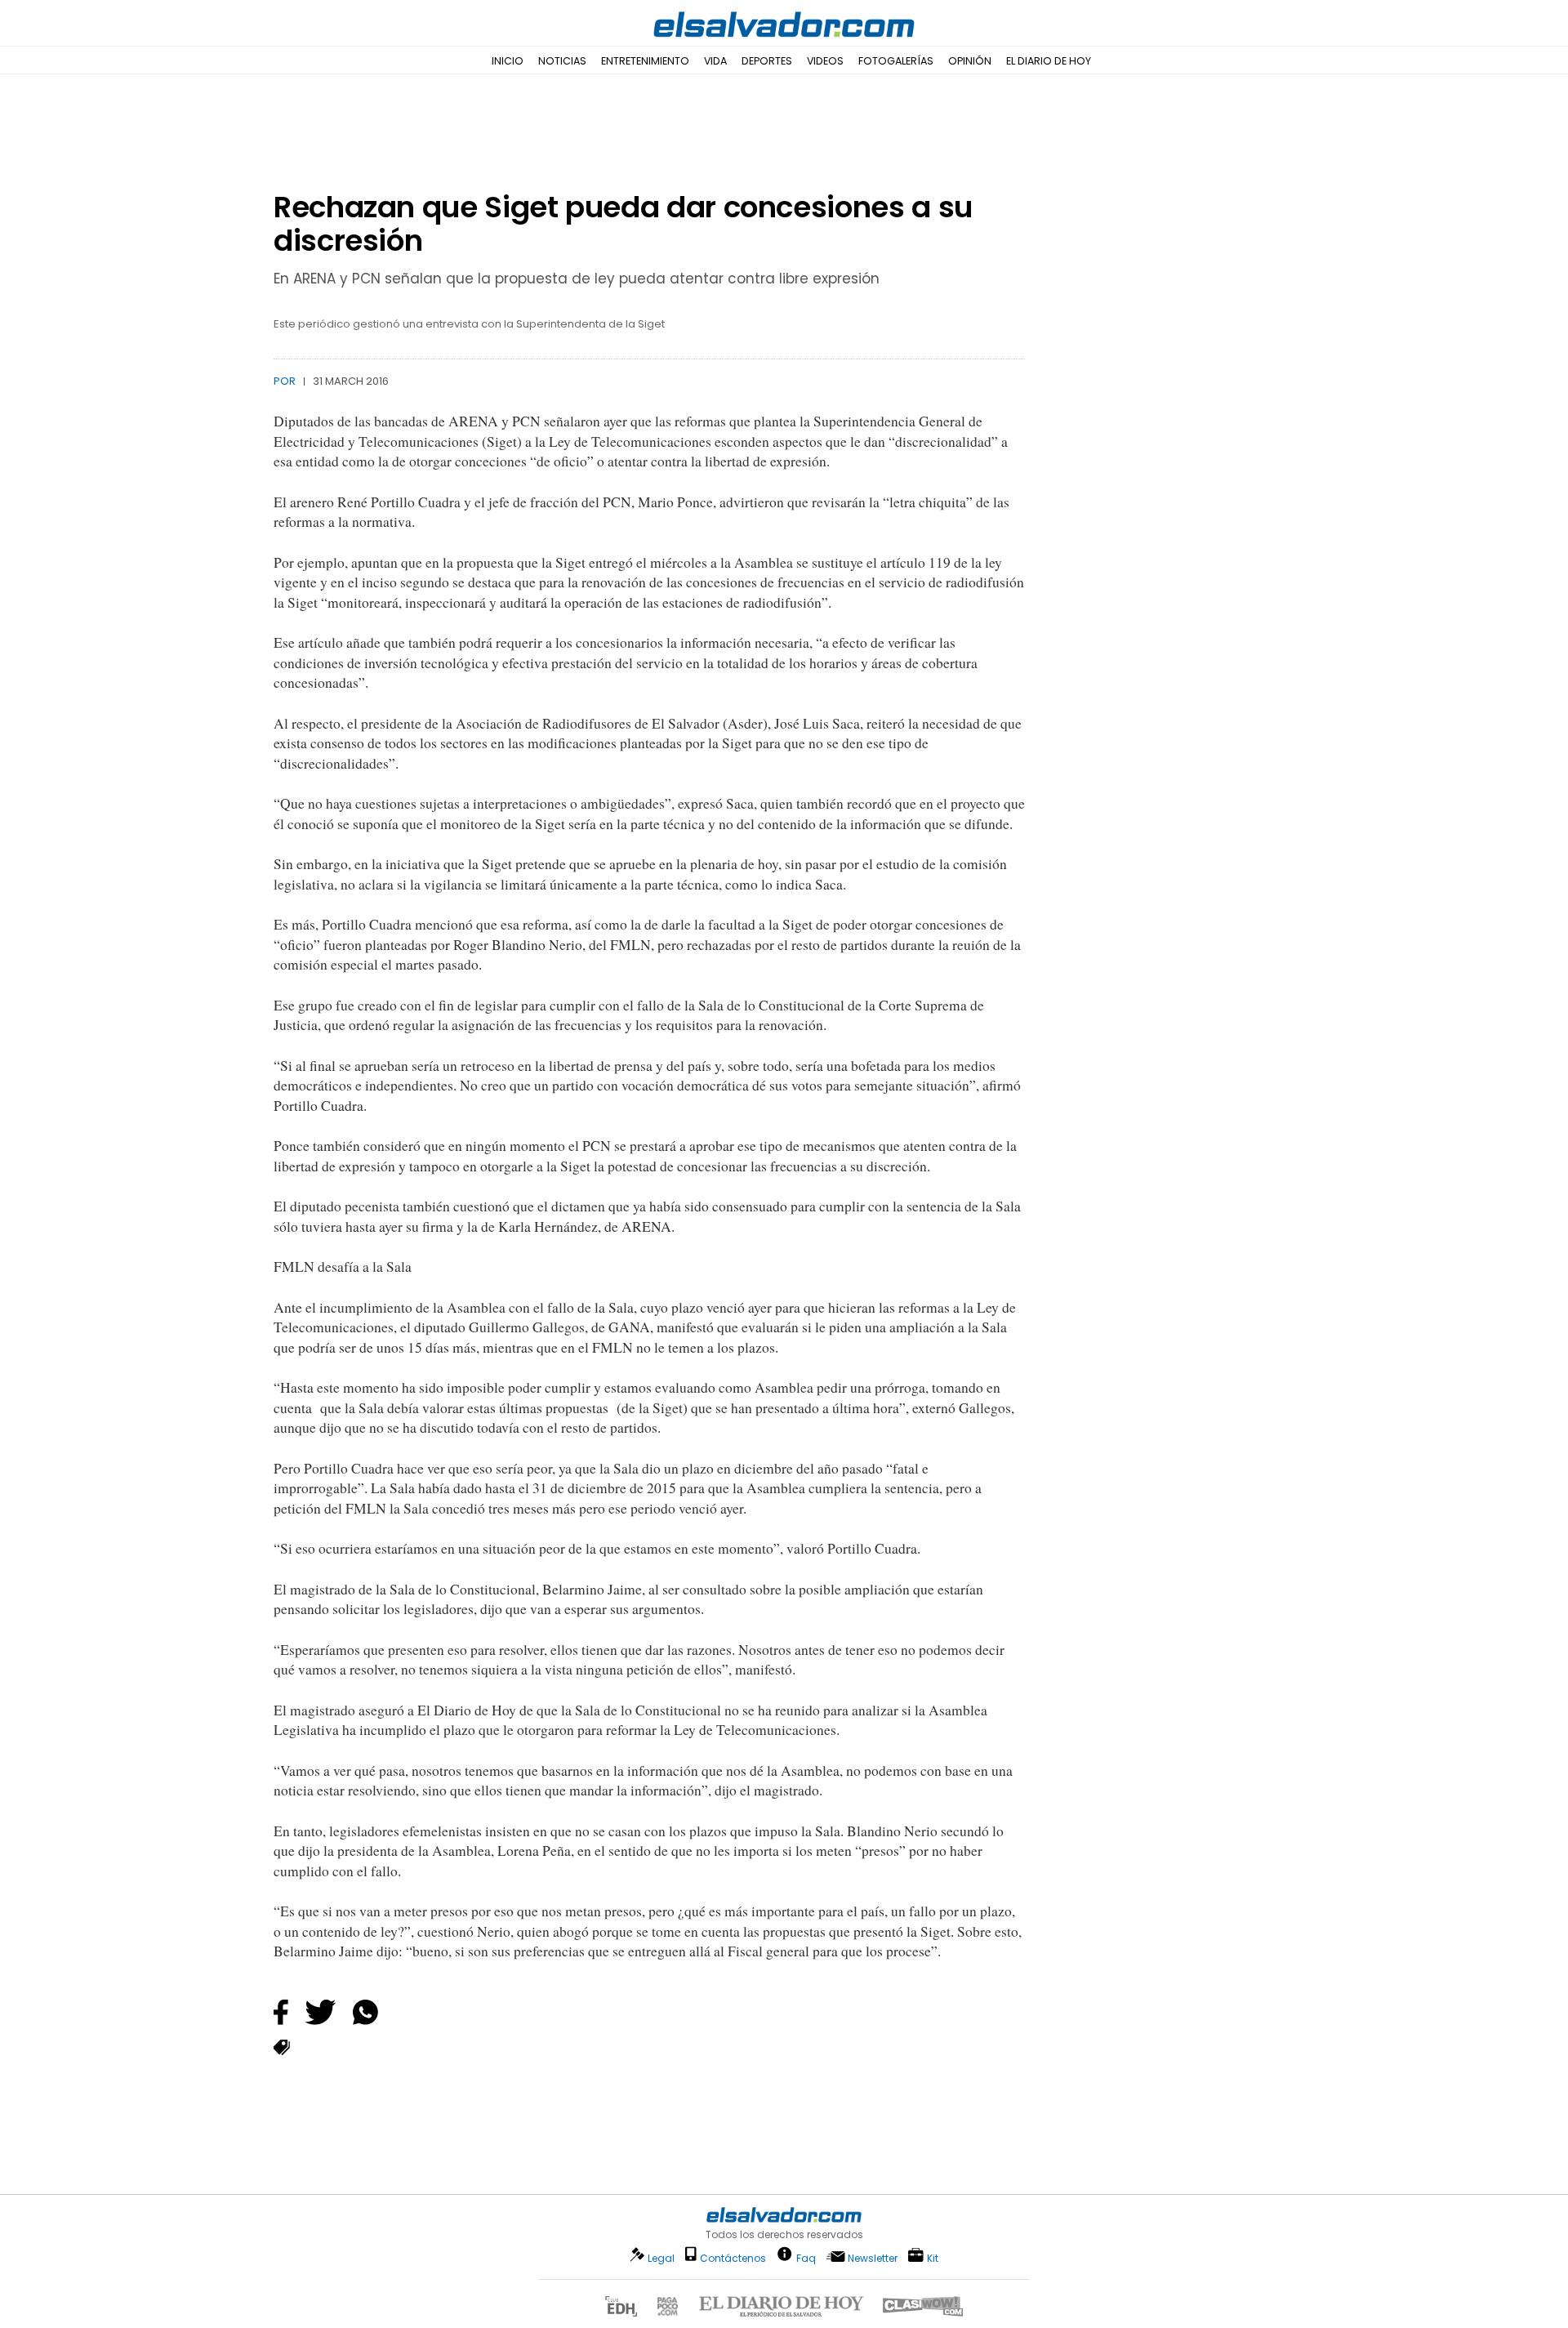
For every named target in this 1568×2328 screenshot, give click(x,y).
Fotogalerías (896, 61)
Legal (661, 2258)
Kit (933, 2257)
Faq (806, 2257)
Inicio (508, 61)
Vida (715, 61)
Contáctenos (733, 2258)
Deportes (767, 61)
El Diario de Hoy (1049, 61)
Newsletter (873, 2258)
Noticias (562, 61)
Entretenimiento (645, 61)
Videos (825, 61)
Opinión (970, 61)
